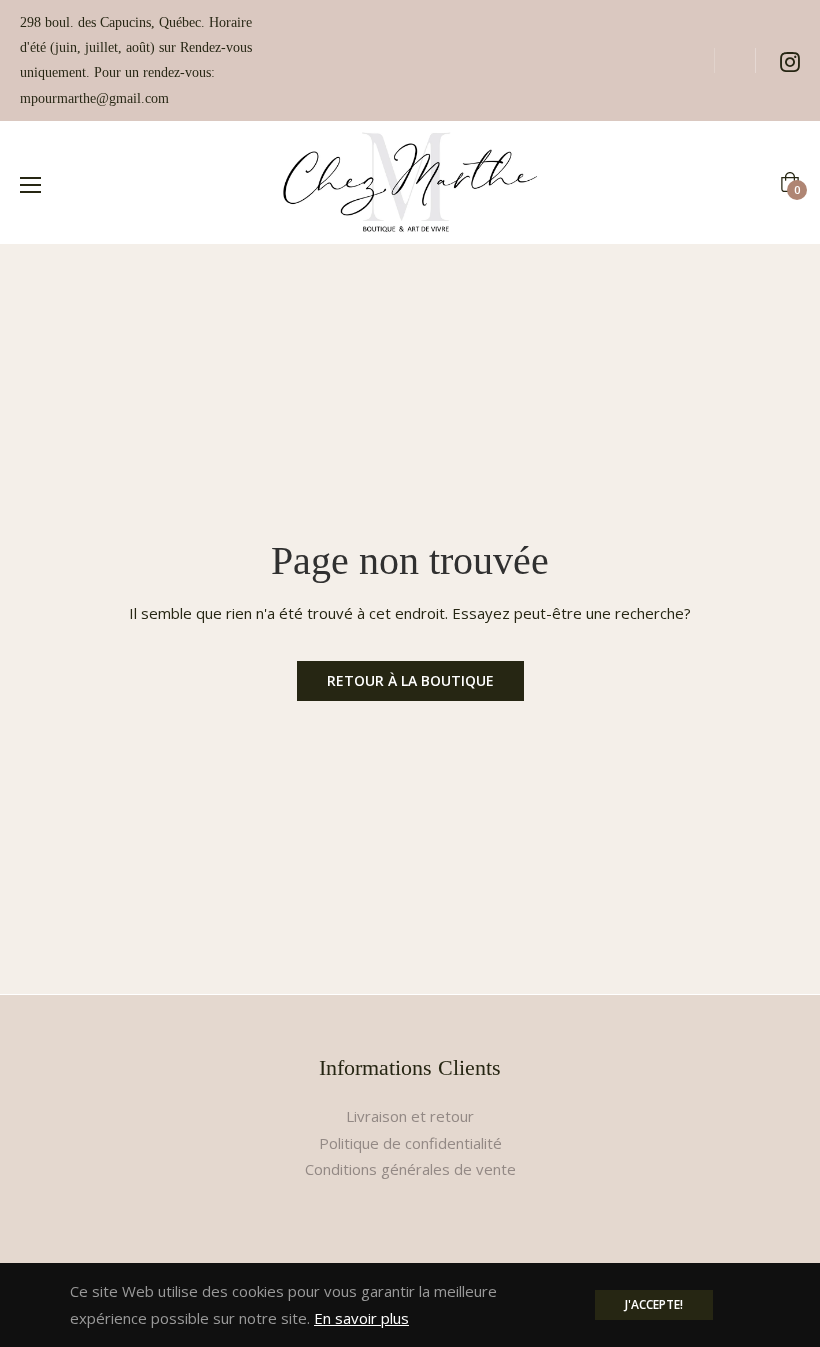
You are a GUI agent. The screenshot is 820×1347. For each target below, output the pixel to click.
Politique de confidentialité (410, 1143)
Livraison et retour (410, 1116)
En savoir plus (361, 1318)
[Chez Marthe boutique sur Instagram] (790, 60)
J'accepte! (654, 1304)
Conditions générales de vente (410, 1169)
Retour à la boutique (410, 680)
